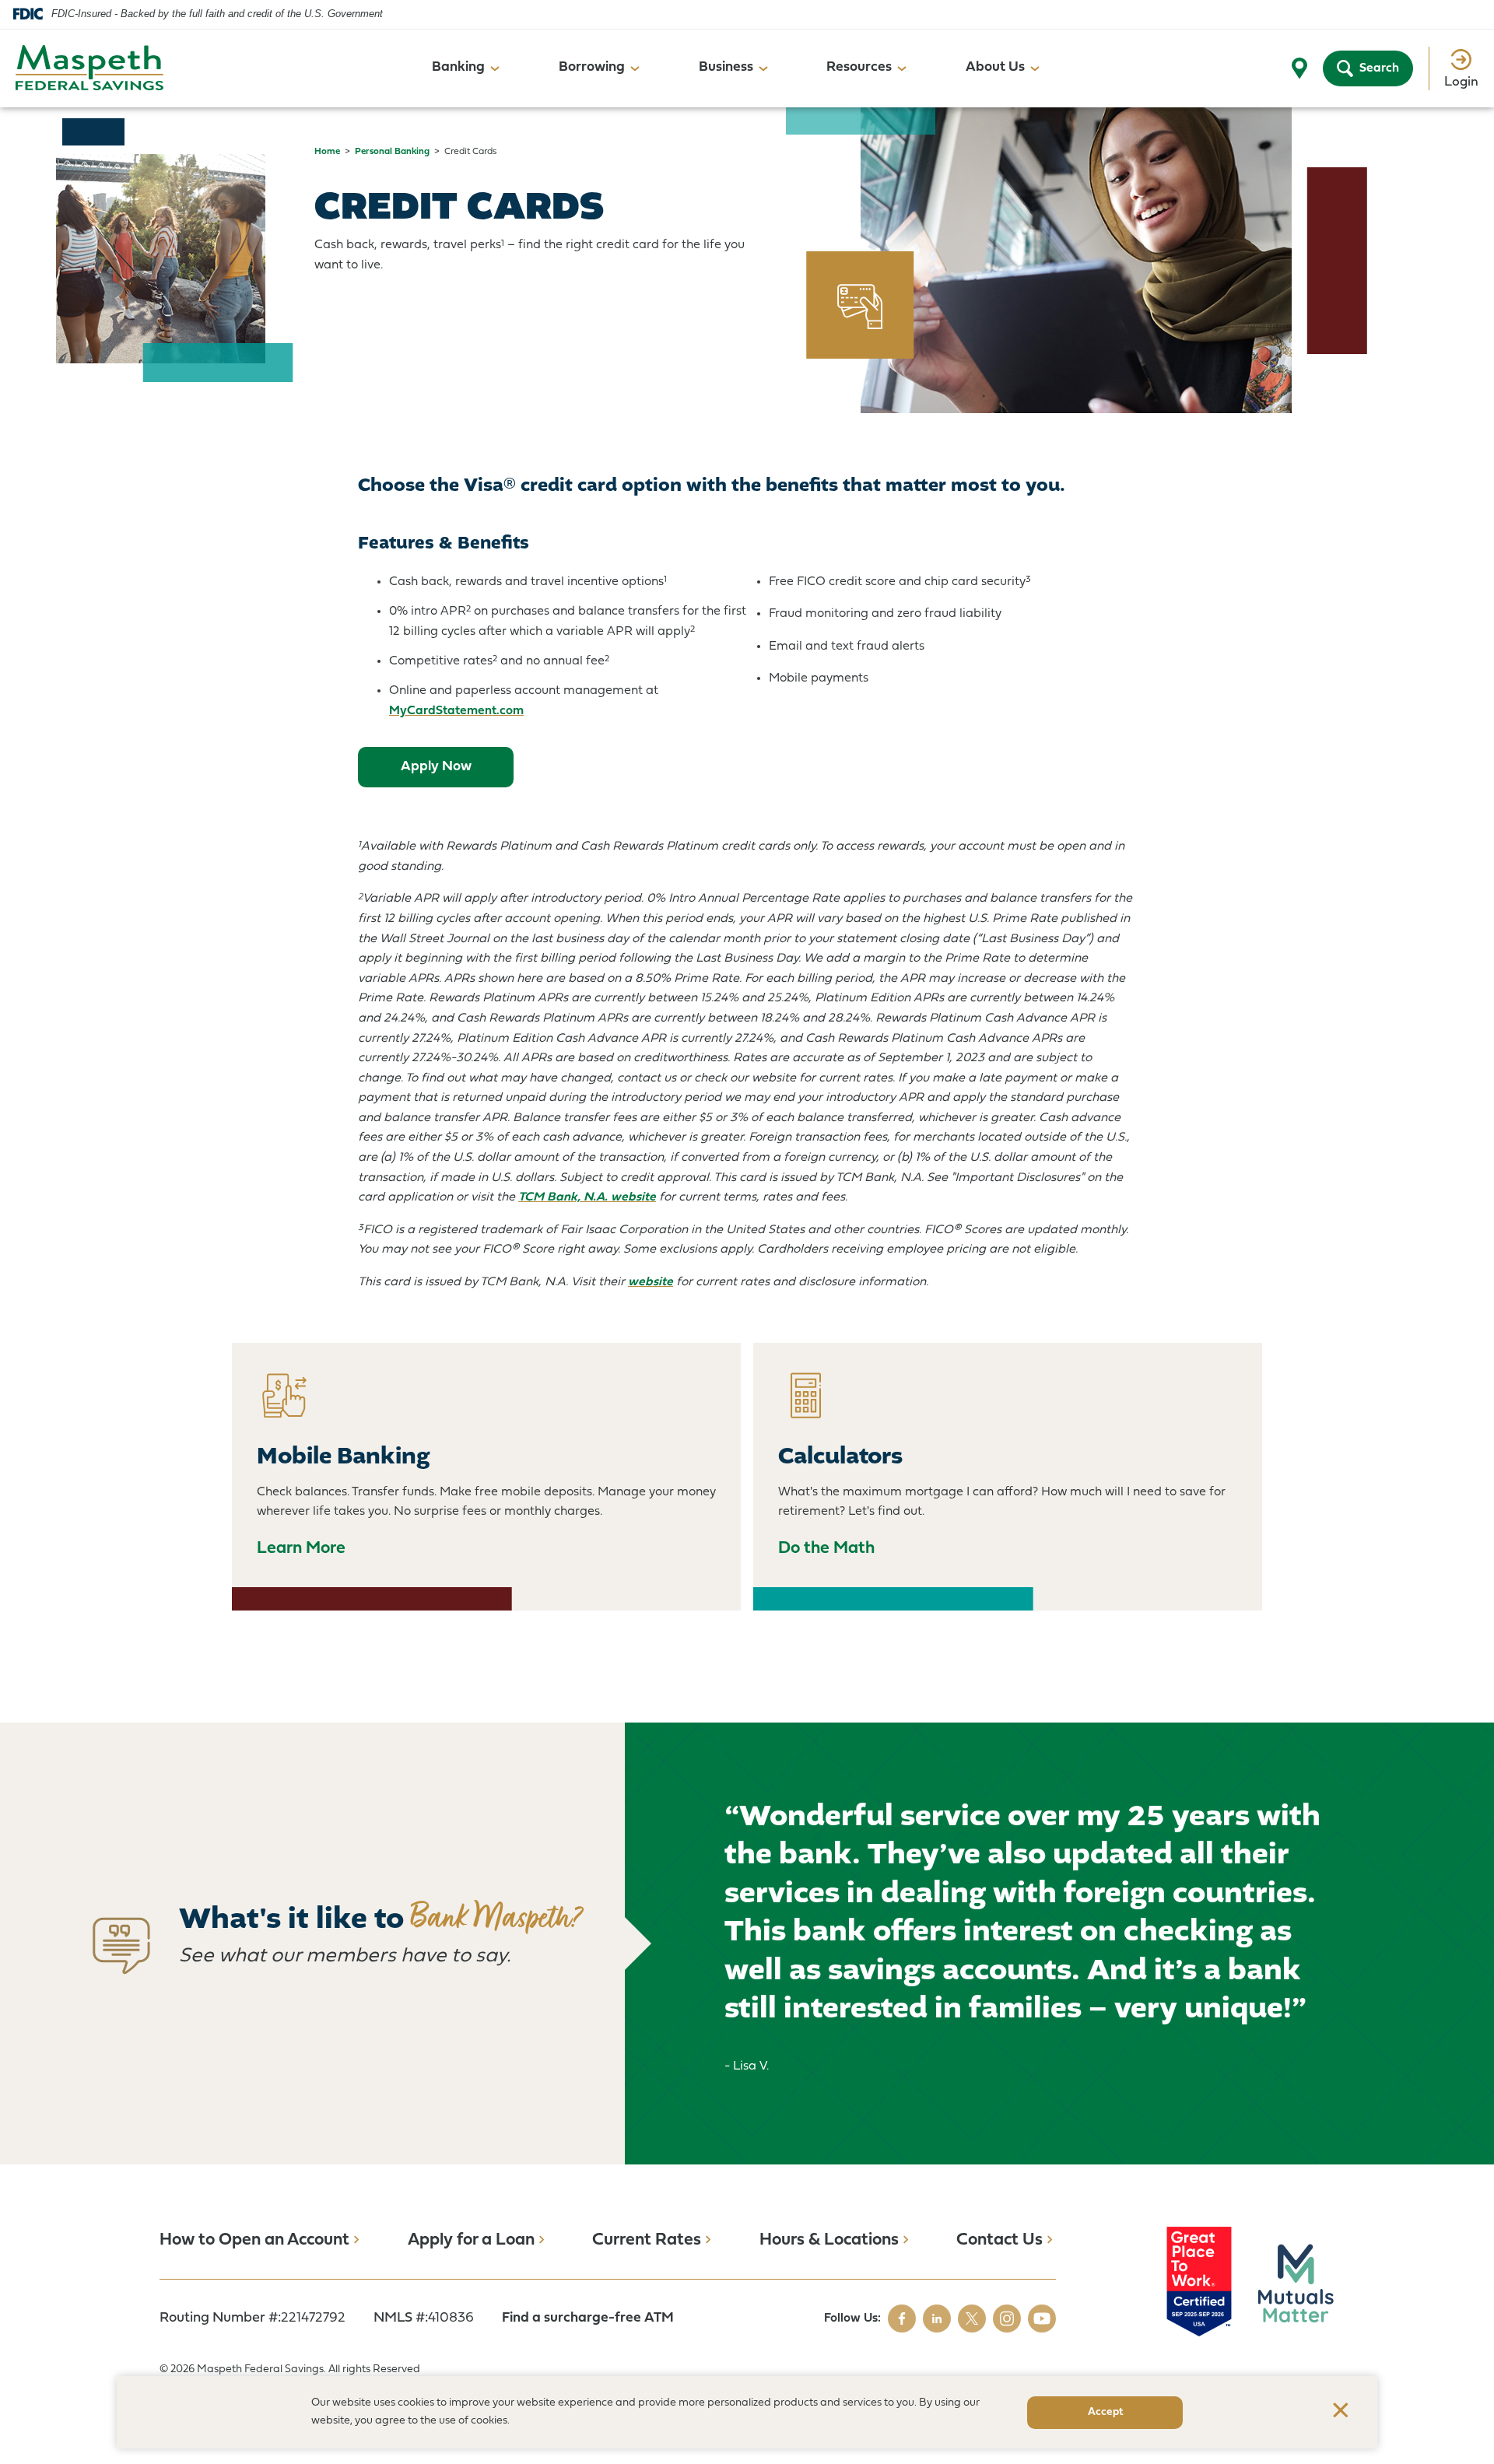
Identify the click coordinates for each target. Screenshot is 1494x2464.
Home (327, 152)
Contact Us (1000, 2240)
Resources (859, 67)
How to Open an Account (254, 2240)
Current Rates (647, 2240)
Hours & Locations (829, 2240)
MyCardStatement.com (456, 711)
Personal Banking (392, 152)
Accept (1105, 2412)
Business (726, 67)
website (651, 1282)
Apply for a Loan (471, 2240)
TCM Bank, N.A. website (587, 1197)
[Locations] (1299, 68)
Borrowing (592, 67)
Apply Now (454, 773)
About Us (995, 67)
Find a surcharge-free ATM (588, 2318)
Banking (458, 67)
